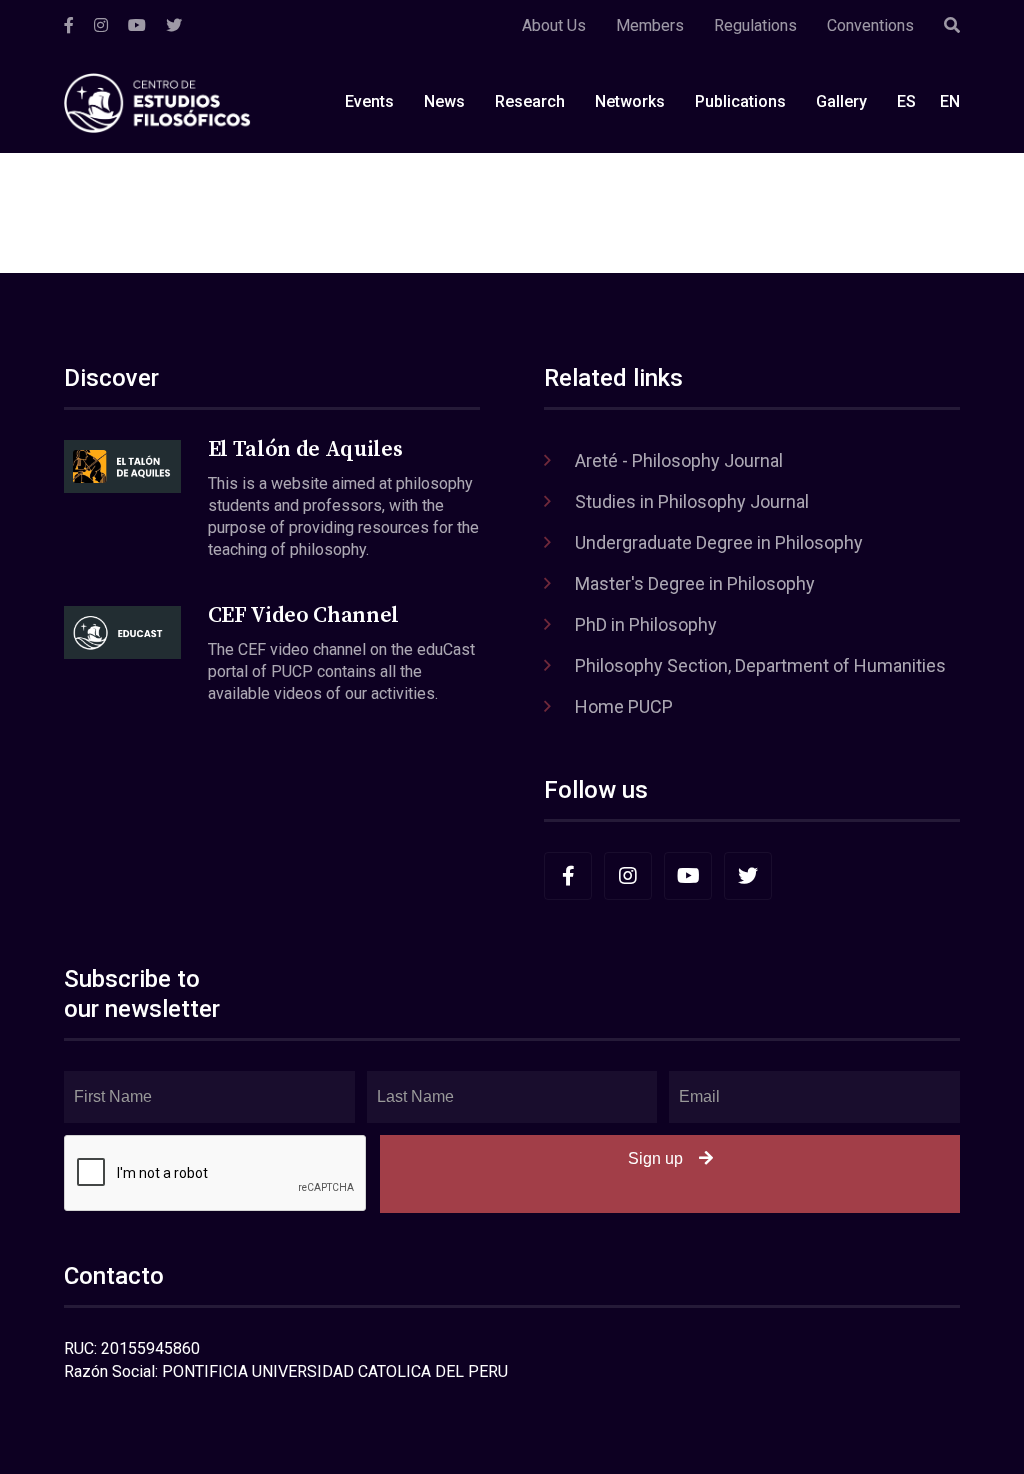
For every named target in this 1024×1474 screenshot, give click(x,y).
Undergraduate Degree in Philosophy (719, 542)
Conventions (870, 25)
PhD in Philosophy (646, 624)
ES (906, 101)
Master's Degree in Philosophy (695, 583)
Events (369, 101)
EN (950, 101)
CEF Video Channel (303, 615)
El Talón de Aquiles (305, 449)
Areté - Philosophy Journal (679, 460)
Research (530, 101)
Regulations (755, 25)
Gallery (841, 101)
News (444, 101)
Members (650, 25)
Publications (740, 101)
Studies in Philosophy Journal (692, 501)
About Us (554, 25)
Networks (630, 101)
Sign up (655, 1158)
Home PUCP (624, 706)
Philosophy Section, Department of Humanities (760, 665)
